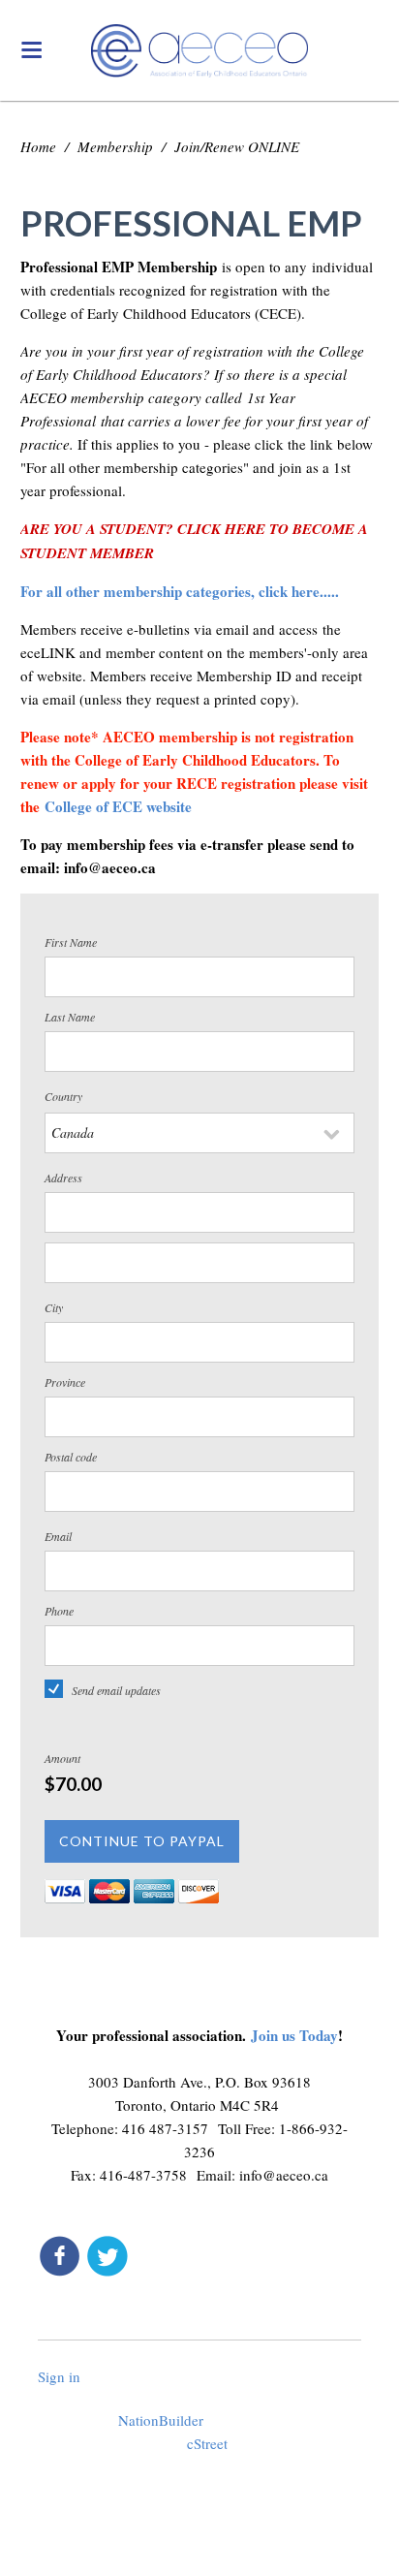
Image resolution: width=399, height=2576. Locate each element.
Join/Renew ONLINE (237, 146)
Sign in (59, 2376)
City (54, 1307)
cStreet (207, 2443)
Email (58, 1536)
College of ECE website (121, 806)
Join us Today (294, 2035)
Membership (115, 146)
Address (63, 1178)
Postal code (71, 1457)
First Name (71, 942)
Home (38, 146)
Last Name (70, 1017)
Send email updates (116, 1690)
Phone (59, 1611)
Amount (62, 1758)
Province (65, 1382)
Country (63, 1096)
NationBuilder (161, 2420)
